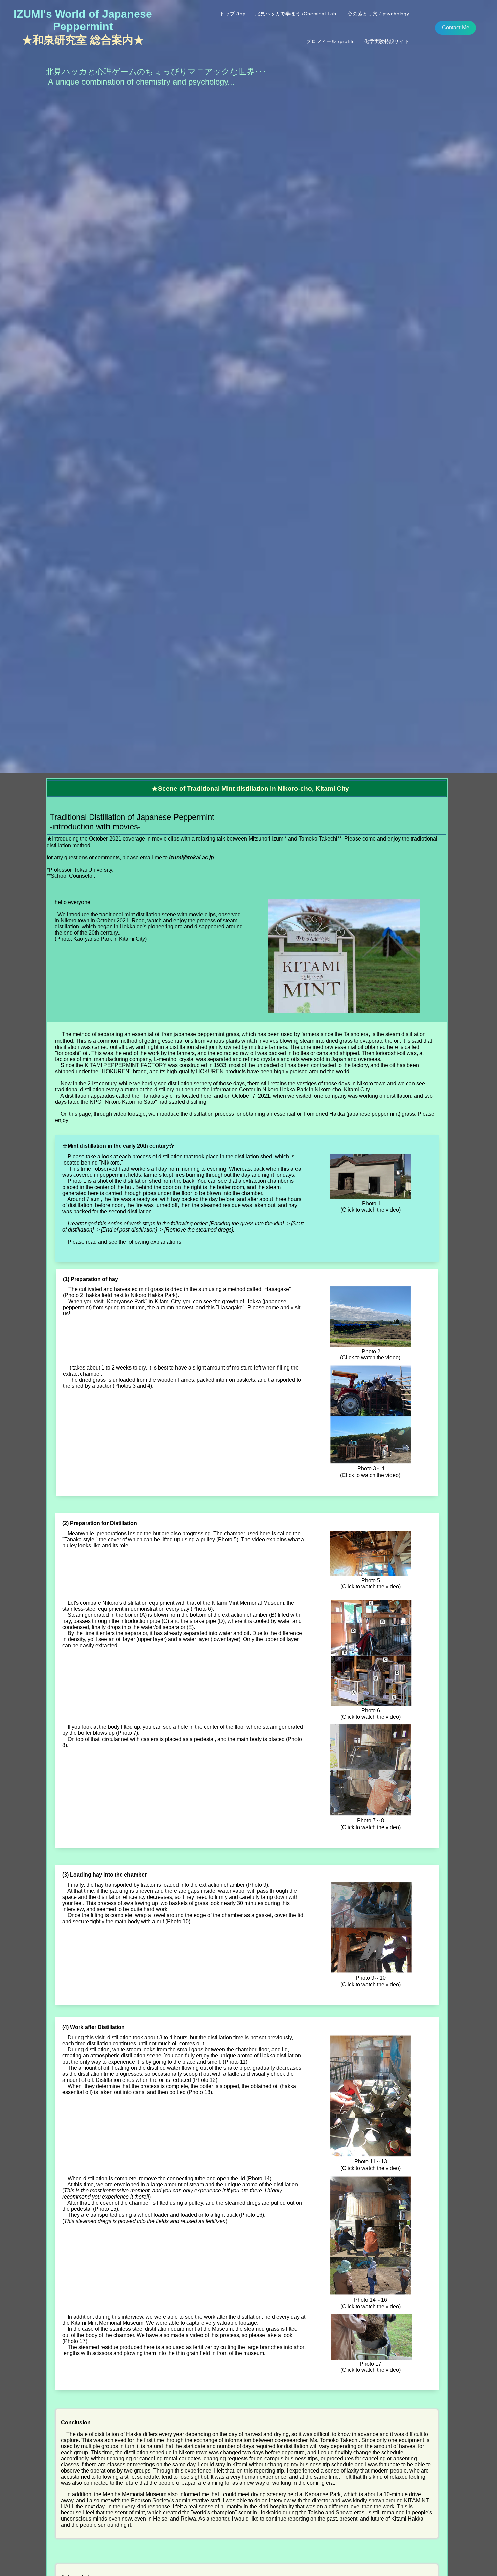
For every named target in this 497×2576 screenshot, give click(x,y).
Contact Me (456, 28)
